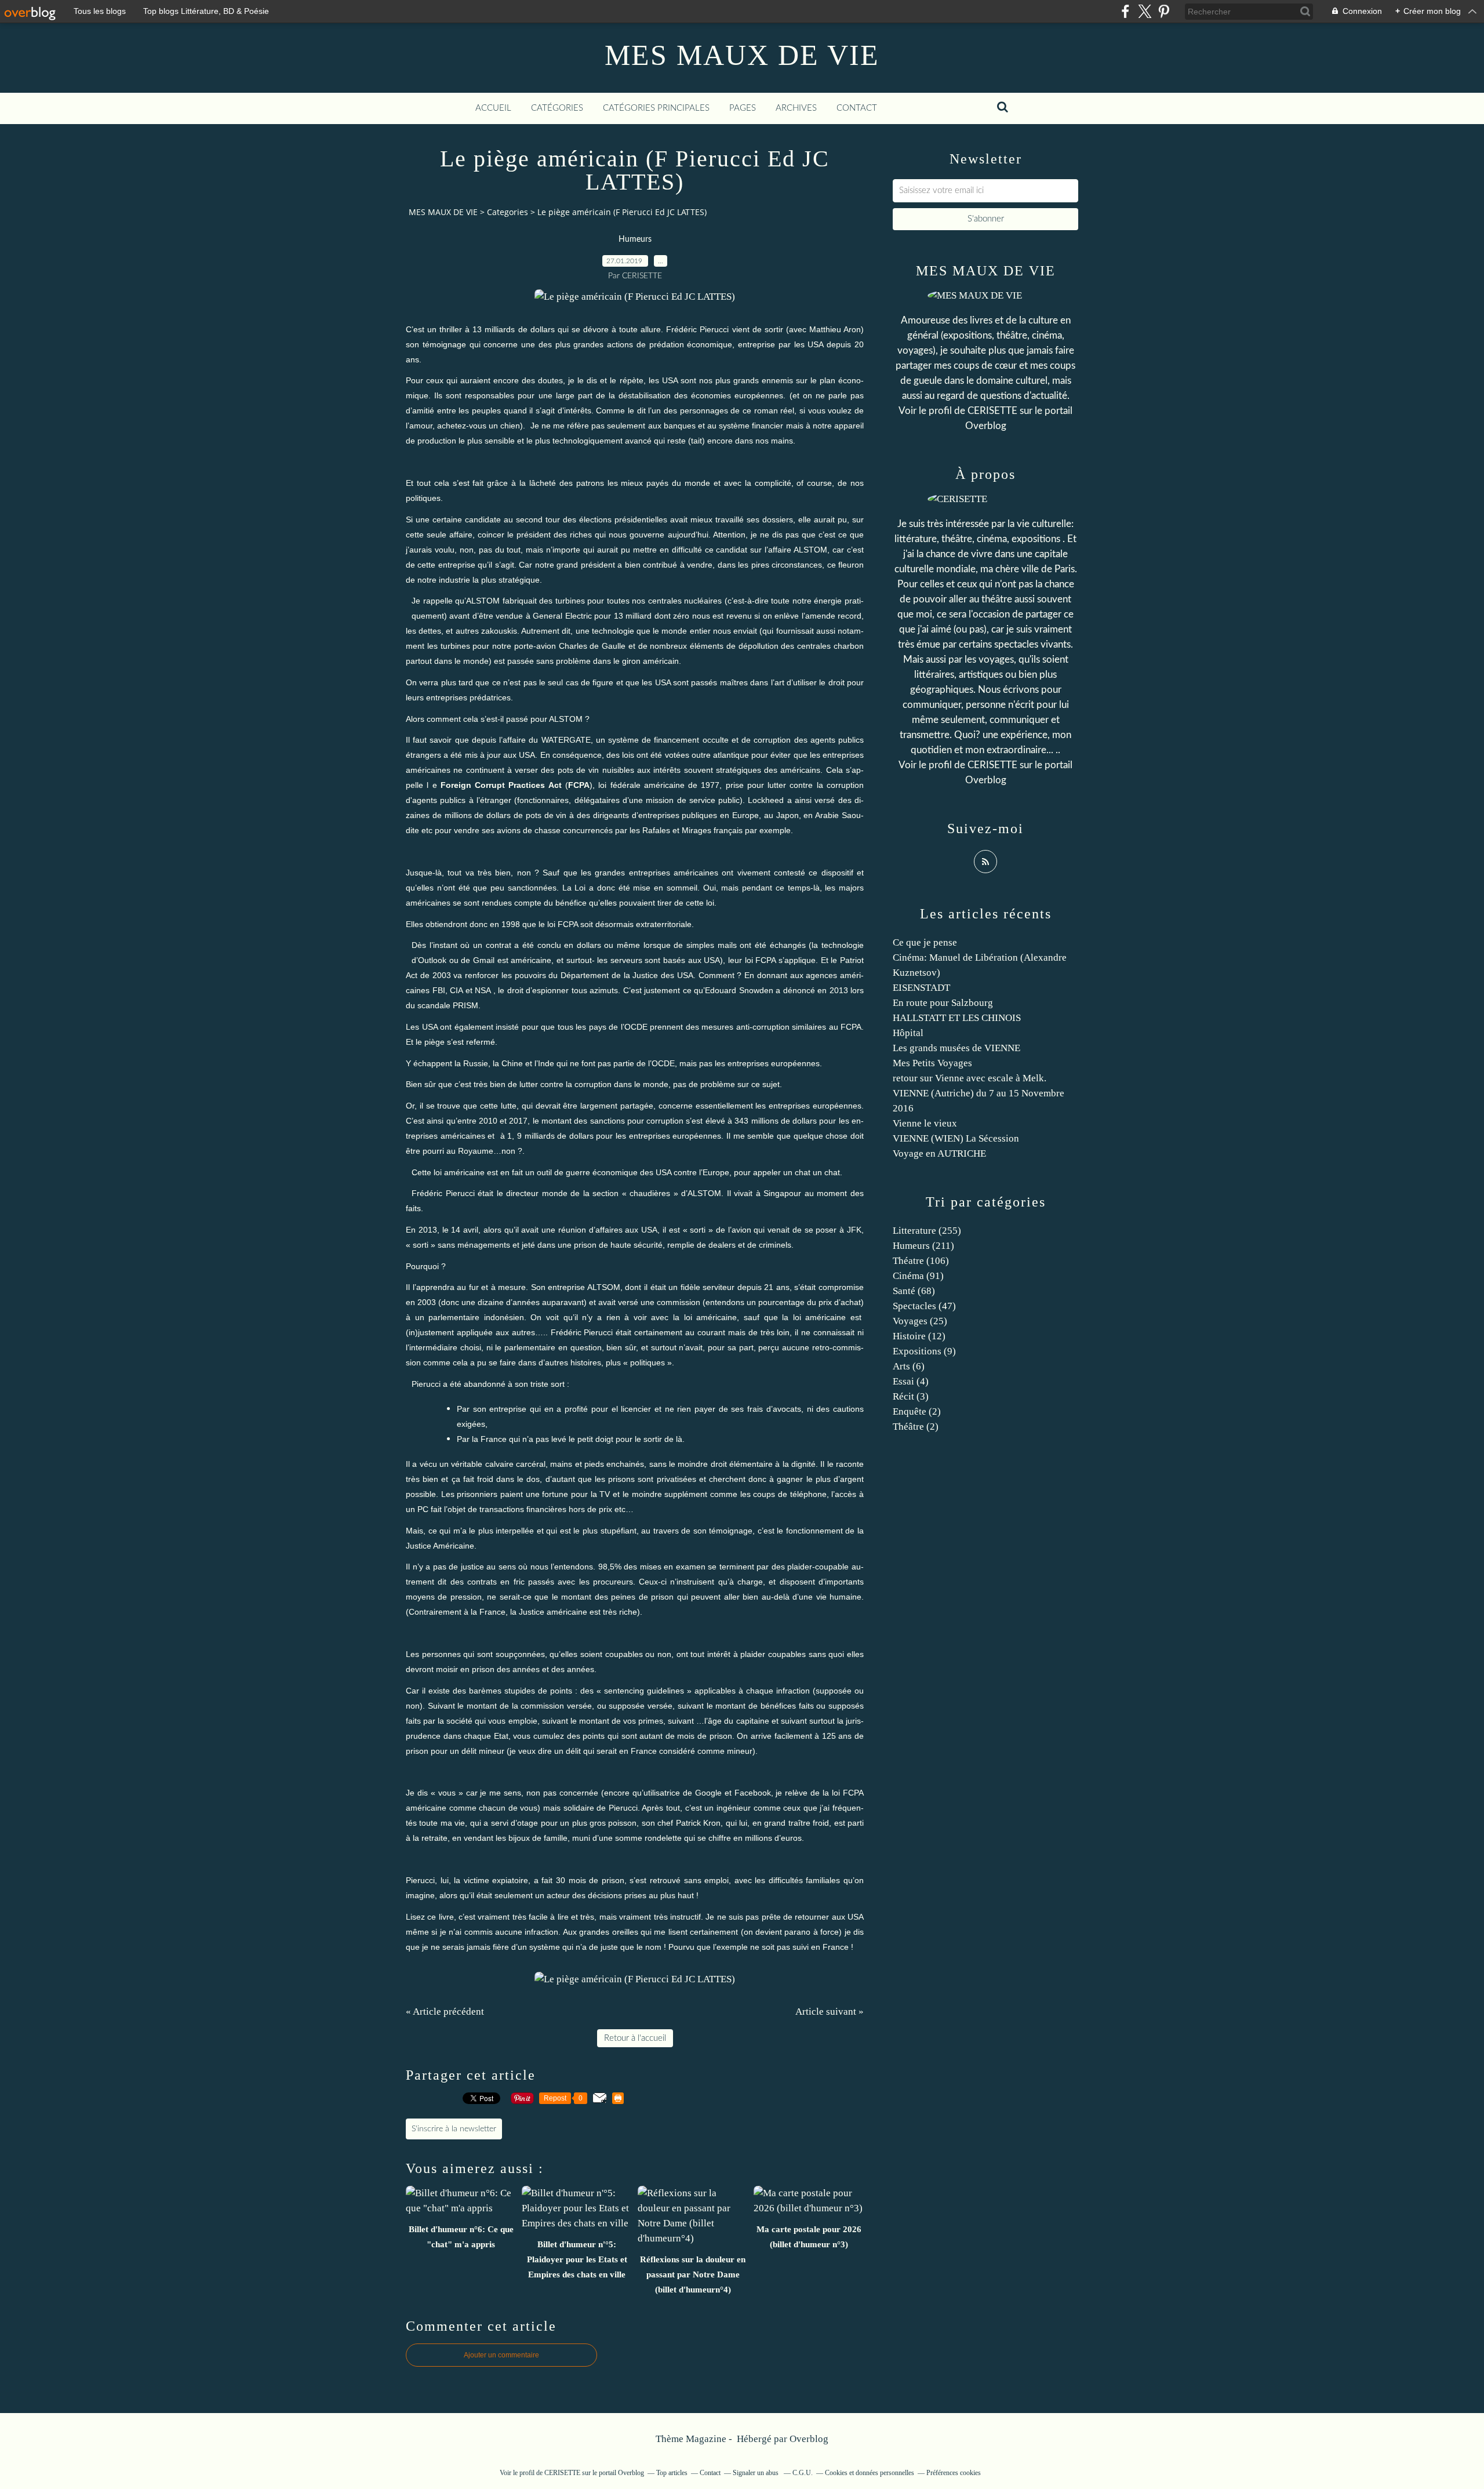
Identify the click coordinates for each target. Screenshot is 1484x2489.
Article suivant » (830, 2012)
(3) (911, 1396)
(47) (924, 1306)
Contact (857, 108)
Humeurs (635, 239)
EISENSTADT (921, 988)
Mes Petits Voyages (932, 1063)
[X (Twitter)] (1145, 11)
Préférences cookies (954, 2473)
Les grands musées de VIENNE (956, 1048)
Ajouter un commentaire (501, 2355)
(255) (927, 1231)
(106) (921, 1261)
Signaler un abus (756, 2473)
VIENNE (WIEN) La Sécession (956, 1138)
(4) (911, 1381)
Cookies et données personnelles (870, 2473)
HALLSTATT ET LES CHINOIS (957, 1018)
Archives (796, 108)
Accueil (493, 108)
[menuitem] (493, 108)
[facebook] (1125, 11)
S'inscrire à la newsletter (454, 2129)
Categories (508, 212)
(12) (919, 1336)
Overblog (809, 2439)
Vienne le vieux (925, 1123)
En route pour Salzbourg (943, 1003)
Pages (743, 108)
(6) (909, 1366)
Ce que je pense (925, 942)
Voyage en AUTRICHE (939, 1153)
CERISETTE (992, 411)
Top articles (672, 2473)
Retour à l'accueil (635, 2038)
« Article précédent (445, 2012)
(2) (917, 1411)
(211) (923, 1246)
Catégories (557, 108)
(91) (918, 1276)
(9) (924, 1351)
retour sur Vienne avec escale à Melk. (970, 1078)
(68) (914, 1291)
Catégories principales (656, 108)
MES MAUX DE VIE (742, 55)
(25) (920, 1321)
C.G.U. (803, 2473)
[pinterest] (1164, 11)
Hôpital (908, 1033)
